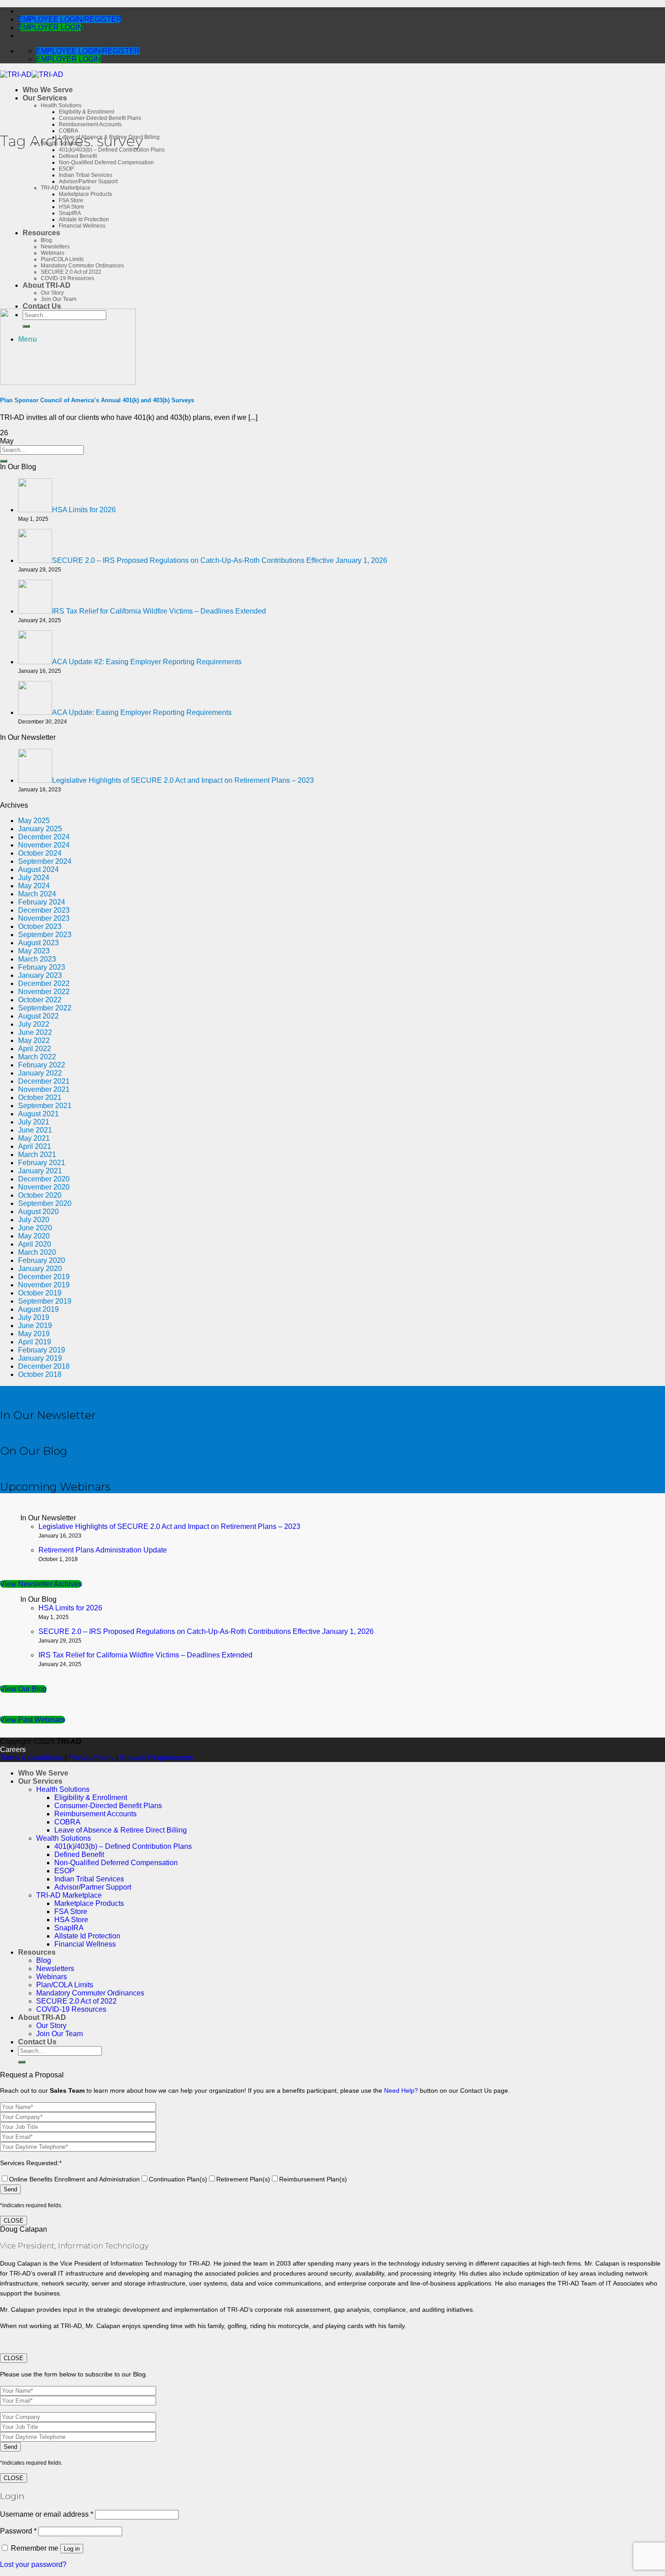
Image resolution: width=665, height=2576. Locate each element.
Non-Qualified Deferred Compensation (106, 162)
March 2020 (37, 1252)
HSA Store (71, 207)
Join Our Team (59, 299)
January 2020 (40, 1269)
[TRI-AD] (32, 74)
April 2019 (35, 1342)
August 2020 (38, 1212)
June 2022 (35, 1032)
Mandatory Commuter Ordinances (82, 266)
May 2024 (34, 886)
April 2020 (35, 1244)
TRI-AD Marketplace (66, 188)
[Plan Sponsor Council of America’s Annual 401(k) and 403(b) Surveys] (68, 383)
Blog (46, 240)
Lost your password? (33, 2564)
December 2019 (44, 1277)
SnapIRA (70, 213)
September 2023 (45, 935)
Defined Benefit (78, 156)
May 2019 (34, 1334)
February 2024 (42, 902)
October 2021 (40, 1098)
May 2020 (34, 1236)
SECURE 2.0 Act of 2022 (71, 272)
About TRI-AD (47, 285)
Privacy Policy (91, 1758)
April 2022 (35, 1049)
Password (18, 2531)
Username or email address (47, 2514)
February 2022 (42, 1065)
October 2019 (40, 1293)
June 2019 (35, 1326)
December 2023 (44, 910)
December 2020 (44, 1179)
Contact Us (42, 306)
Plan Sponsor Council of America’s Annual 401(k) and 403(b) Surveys (97, 400)
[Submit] (4, 461)
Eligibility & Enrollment (86, 112)
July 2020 (34, 1220)
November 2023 (44, 918)
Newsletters (55, 247)
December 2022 (44, 983)
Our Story (52, 293)
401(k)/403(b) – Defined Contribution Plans (123, 1846)
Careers (13, 1750)
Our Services (45, 98)
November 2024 (44, 845)
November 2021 (44, 1089)
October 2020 (40, 1195)
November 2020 (44, 1187)
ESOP (66, 169)
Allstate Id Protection (84, 219)
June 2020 (35, 1228)
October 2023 (40, 926)
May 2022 (34, 1040)
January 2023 (40, 975)
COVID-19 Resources (67, 278)
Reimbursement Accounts (90, 124)
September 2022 (45, 1008)
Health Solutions (61, 105)
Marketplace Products (85, 194)
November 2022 (44, 992)
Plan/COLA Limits (62, 259)
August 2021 (38, 1114)
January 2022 (40, 1073)
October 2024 (40, 853)
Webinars (52, 253)
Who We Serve (48, 90)
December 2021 (44, 1081)
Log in (72, 2549)
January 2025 (40, 829)
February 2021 (42, 1163)
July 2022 (34, 1024)
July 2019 (34, 1317)
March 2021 (37, 1155)
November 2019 (44, 1285)
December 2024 (44, 837)
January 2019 (40, 1358)
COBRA (69, 131)
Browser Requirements (156, 1758)
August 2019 (38, 1309)
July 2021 (34, 1122)
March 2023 (37, 959)
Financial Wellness (82, 226)
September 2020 (45, 1203)
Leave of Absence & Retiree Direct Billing (121, 1830)
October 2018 (40, 1374)
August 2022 (38, 1016)
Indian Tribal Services (85, 175)
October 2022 (40, 1000)
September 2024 (45, 861)
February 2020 (42, 1260)
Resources (41, 233)
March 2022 (37, 1057)
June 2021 (35, 1130)
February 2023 (42, 967)
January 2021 (40, 1171)
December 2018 (44, 1366)
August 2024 (38, 869)
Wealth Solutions (64, 1838)
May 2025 (34, 821)
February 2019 (42, 1350)
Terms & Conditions (31, 1758)
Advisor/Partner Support (88, 181)
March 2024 (37, 894)
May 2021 (34, 1138)
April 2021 (35, 1146)
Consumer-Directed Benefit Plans (100, 118)
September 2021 (45, 1106)
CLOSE (14, 2221)
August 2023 (38, 943)
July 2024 (34, 878)
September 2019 (45, 1301)
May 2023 (34, 951)
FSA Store (71, 200)
